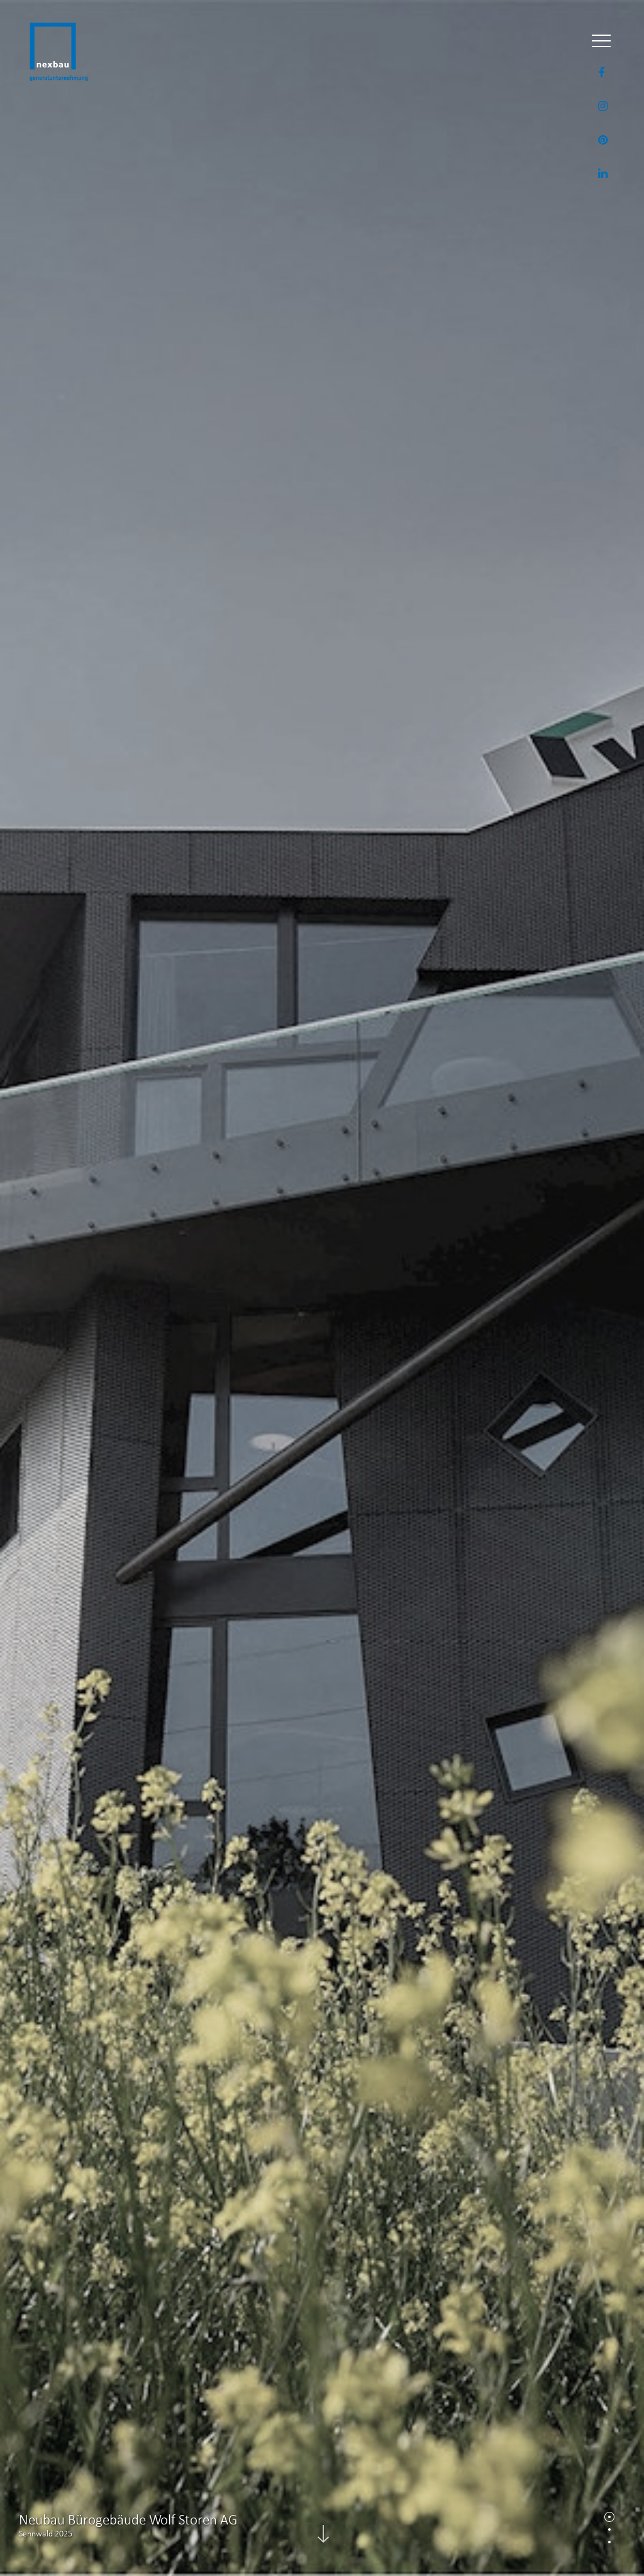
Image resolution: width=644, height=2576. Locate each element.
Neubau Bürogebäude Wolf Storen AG (128, 2519)
